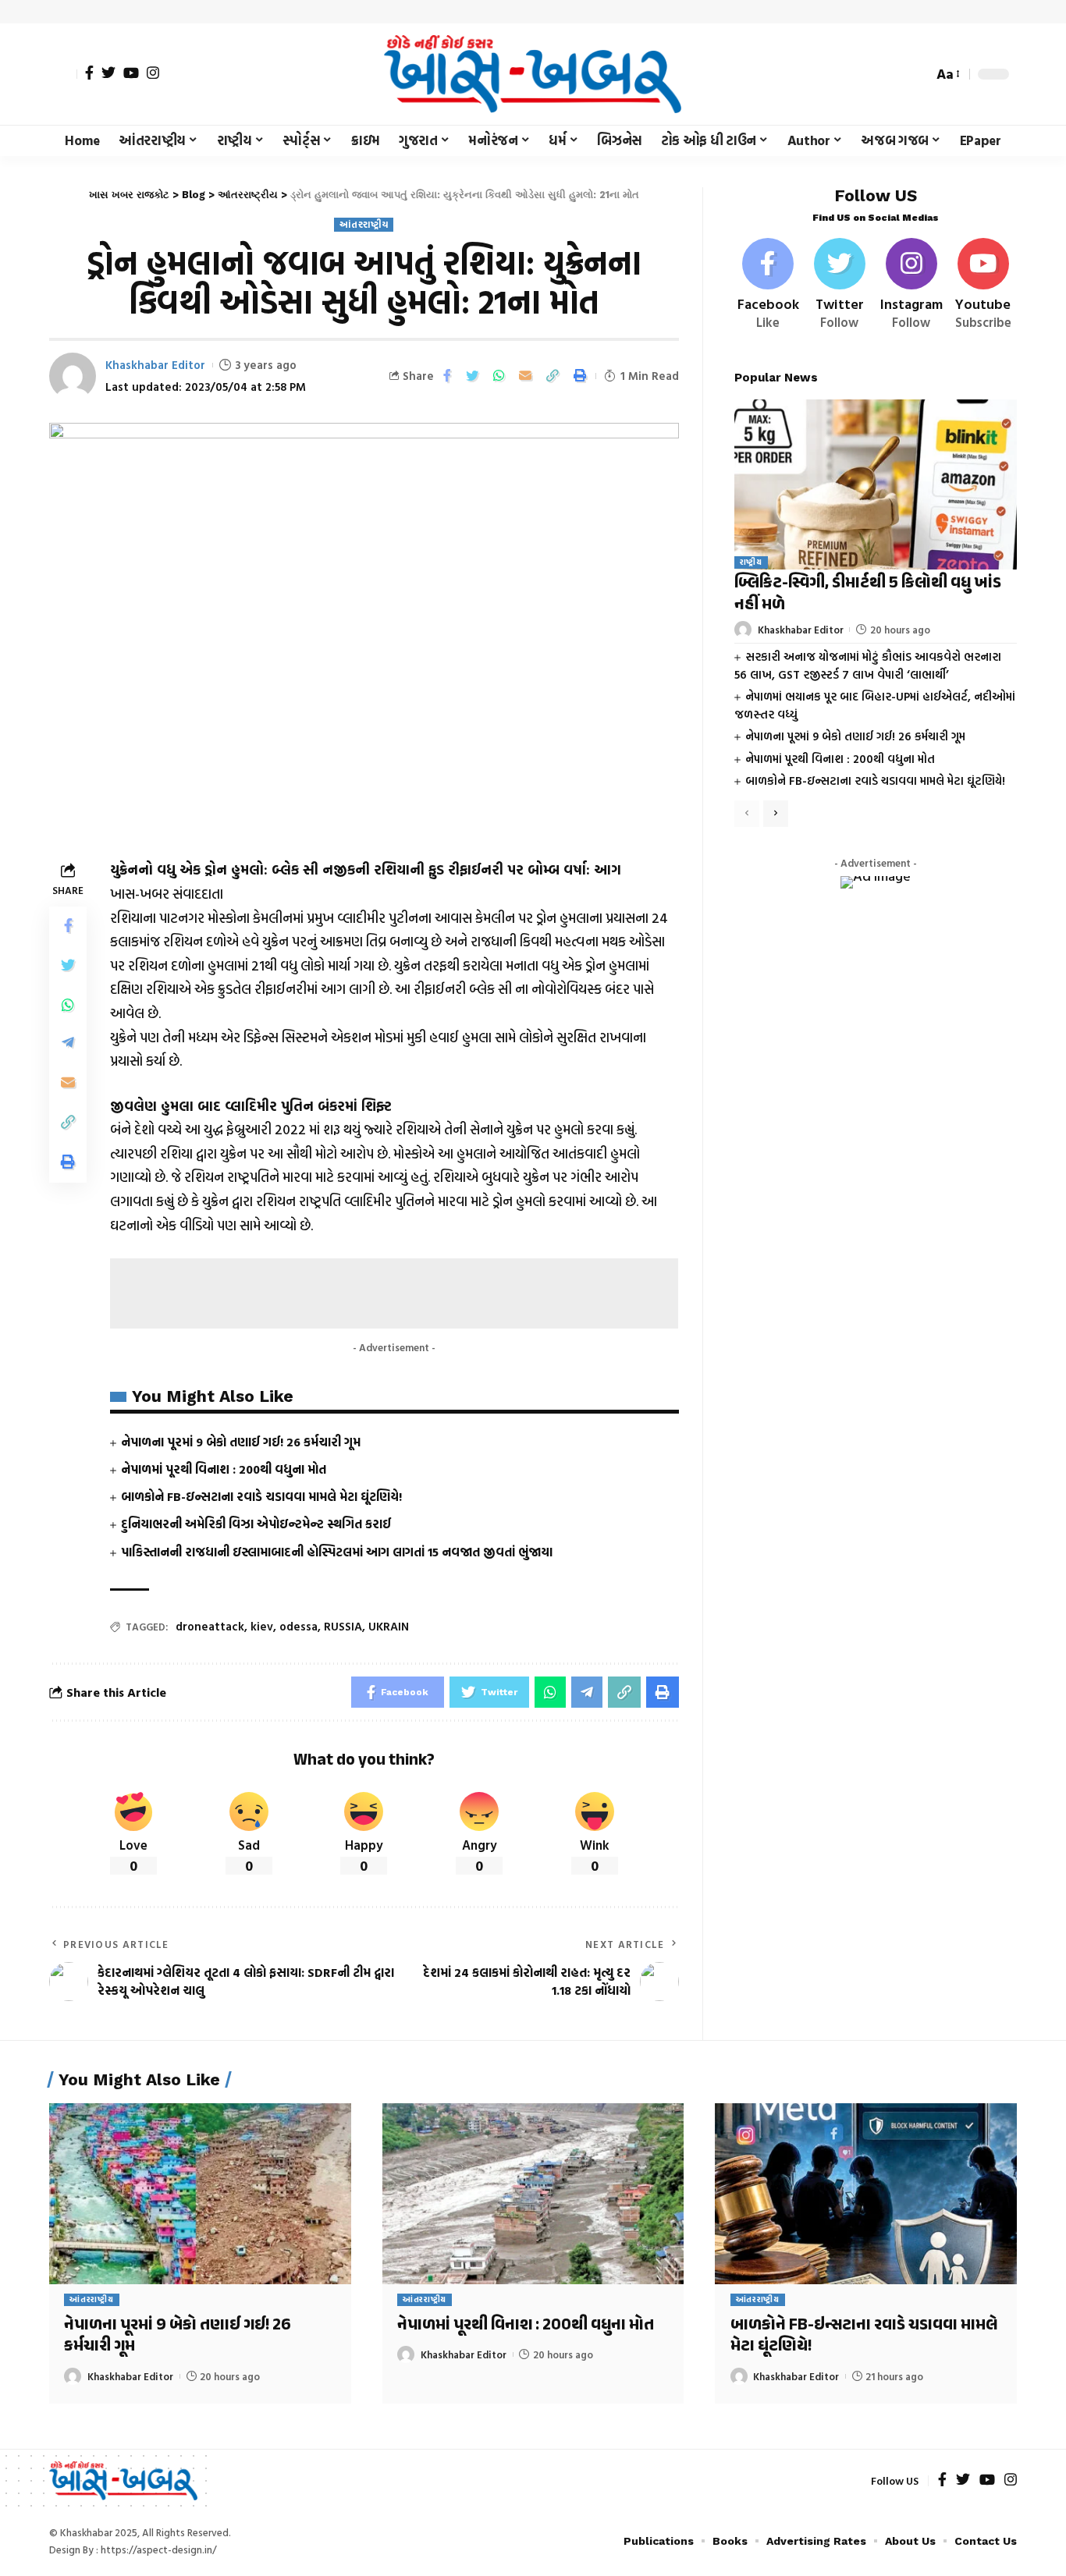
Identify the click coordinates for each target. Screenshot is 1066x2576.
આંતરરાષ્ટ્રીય (364, 224)
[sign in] (63, 74)
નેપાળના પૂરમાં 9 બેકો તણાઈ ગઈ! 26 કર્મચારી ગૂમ (241, 1442)
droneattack (210, 1626)
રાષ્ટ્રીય (751, 563)
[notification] (894, 74)
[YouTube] (131, 73)
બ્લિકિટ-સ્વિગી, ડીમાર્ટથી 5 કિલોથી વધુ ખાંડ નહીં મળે (868, 595)
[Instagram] (153, 73)
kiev (262, 1626)
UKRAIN (389, 1626)
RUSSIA (343, 1626)
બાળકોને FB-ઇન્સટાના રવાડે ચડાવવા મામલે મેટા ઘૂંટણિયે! (261, 1496)
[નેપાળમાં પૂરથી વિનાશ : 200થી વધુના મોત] (533, 2194)
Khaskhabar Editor (155, 365)
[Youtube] (983, 285)
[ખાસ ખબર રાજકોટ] (533, 74)
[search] (917, 74)
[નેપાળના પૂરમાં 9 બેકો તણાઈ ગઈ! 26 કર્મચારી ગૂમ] (200, 2194)
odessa (298, 1626)
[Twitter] (108, 73)
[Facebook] (89, 73)
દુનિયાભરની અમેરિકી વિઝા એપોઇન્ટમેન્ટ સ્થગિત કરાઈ (256, 1524)
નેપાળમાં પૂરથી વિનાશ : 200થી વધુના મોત (224, 1469)
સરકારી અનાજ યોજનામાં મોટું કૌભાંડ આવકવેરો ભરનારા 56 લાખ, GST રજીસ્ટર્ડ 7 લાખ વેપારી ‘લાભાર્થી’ (868, 665)
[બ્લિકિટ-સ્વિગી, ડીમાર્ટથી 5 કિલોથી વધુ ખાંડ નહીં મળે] (876, 484)
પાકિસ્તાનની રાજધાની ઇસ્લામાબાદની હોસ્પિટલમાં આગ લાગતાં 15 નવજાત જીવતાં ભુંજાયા (337, 1552)
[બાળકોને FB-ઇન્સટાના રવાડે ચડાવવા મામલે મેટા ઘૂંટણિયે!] (866, 2194)
